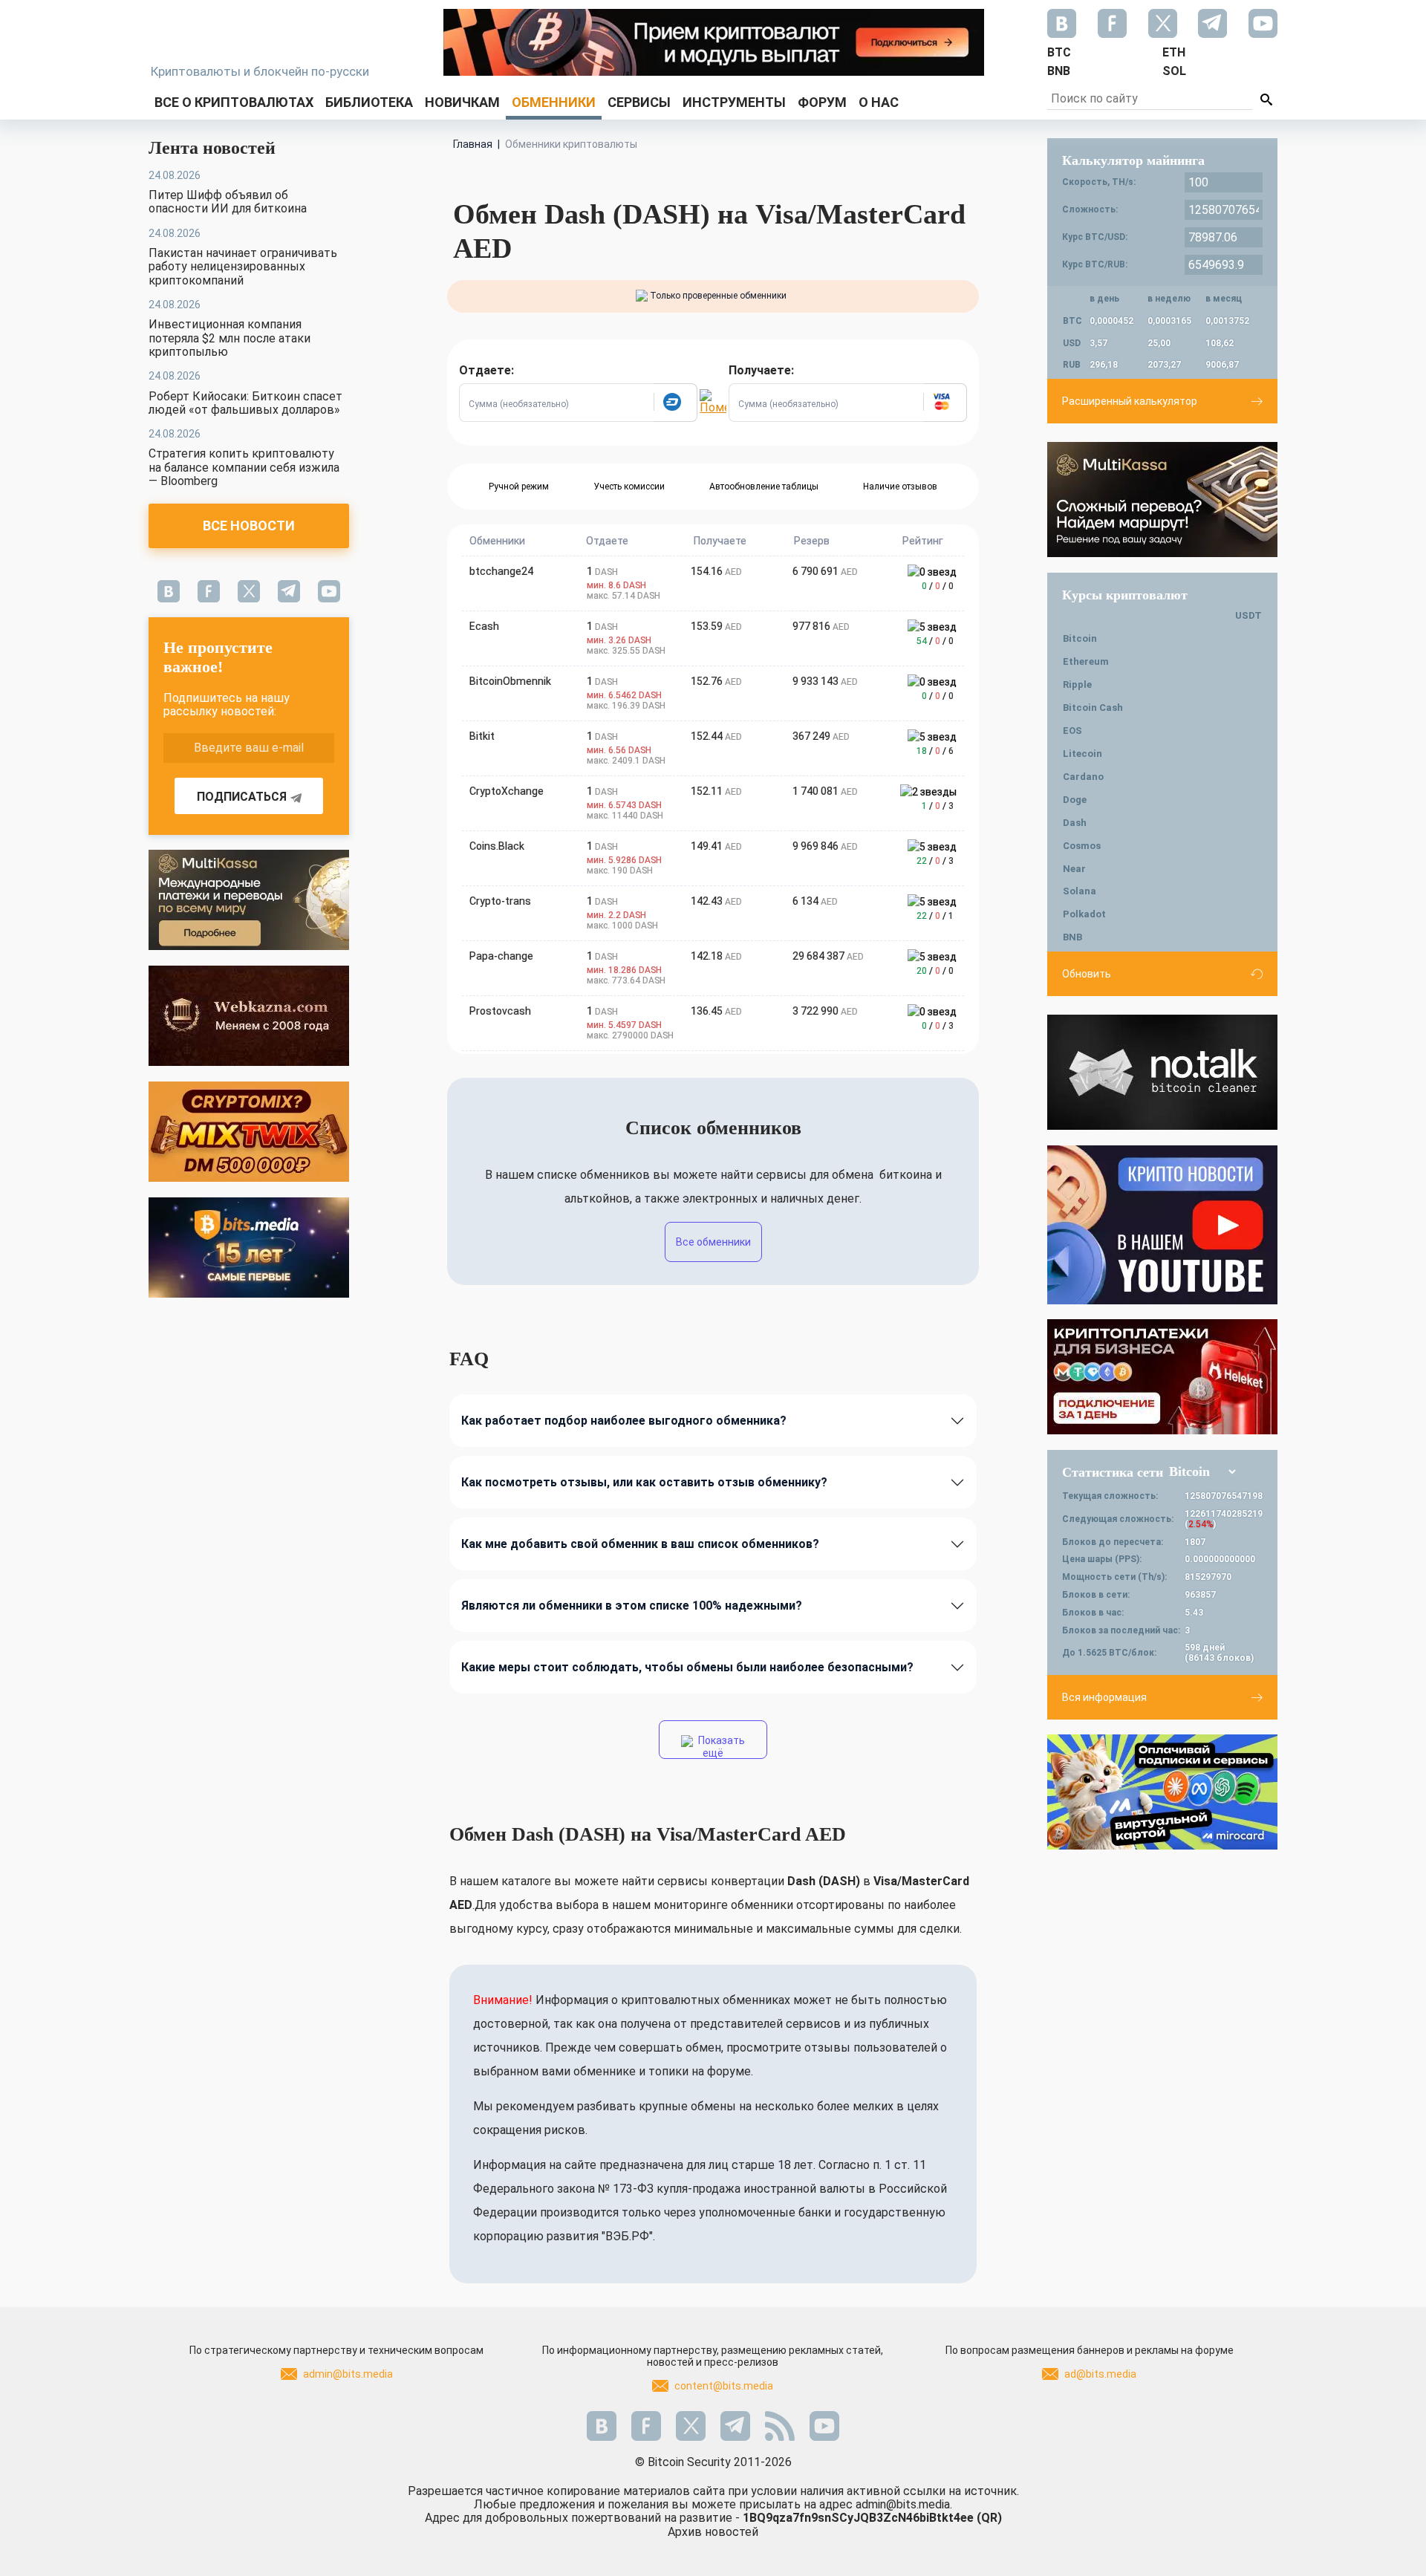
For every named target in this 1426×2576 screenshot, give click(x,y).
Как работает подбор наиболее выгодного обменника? (624, 1421)
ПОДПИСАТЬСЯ (242, 797)
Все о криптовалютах (234, 102)
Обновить (1087, 974)
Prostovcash (500, 1011)
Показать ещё (720, 1747)
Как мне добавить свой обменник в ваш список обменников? (640, 1544)
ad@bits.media (1100, 2374)
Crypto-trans (500, 901)
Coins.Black (497, 846)
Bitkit (482, 736)
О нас (879, 102)
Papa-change (501, 956)
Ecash (484, 626)
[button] (675, 403)
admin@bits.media (348, 2374)
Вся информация (1104, 1697)
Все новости (249, 526)
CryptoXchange (507, 791)
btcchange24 (501, 571)
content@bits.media (724, 2386)
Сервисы (639, 102)
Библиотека (369, 102)
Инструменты (734, 102)
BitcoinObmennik (510, 681)
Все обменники (713, 1242)
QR (989, 2518)
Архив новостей (713, 2532)
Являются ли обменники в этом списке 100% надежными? (632, 1606)
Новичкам (462, 102)
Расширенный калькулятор (1130, 401)
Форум (822, 102)
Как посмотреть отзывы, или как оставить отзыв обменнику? (644, 1482)
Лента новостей (212, 148)
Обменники (554, 102)
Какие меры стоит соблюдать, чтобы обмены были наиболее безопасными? (687, 1667)
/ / (938, 586)
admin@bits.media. (904, 2504)
